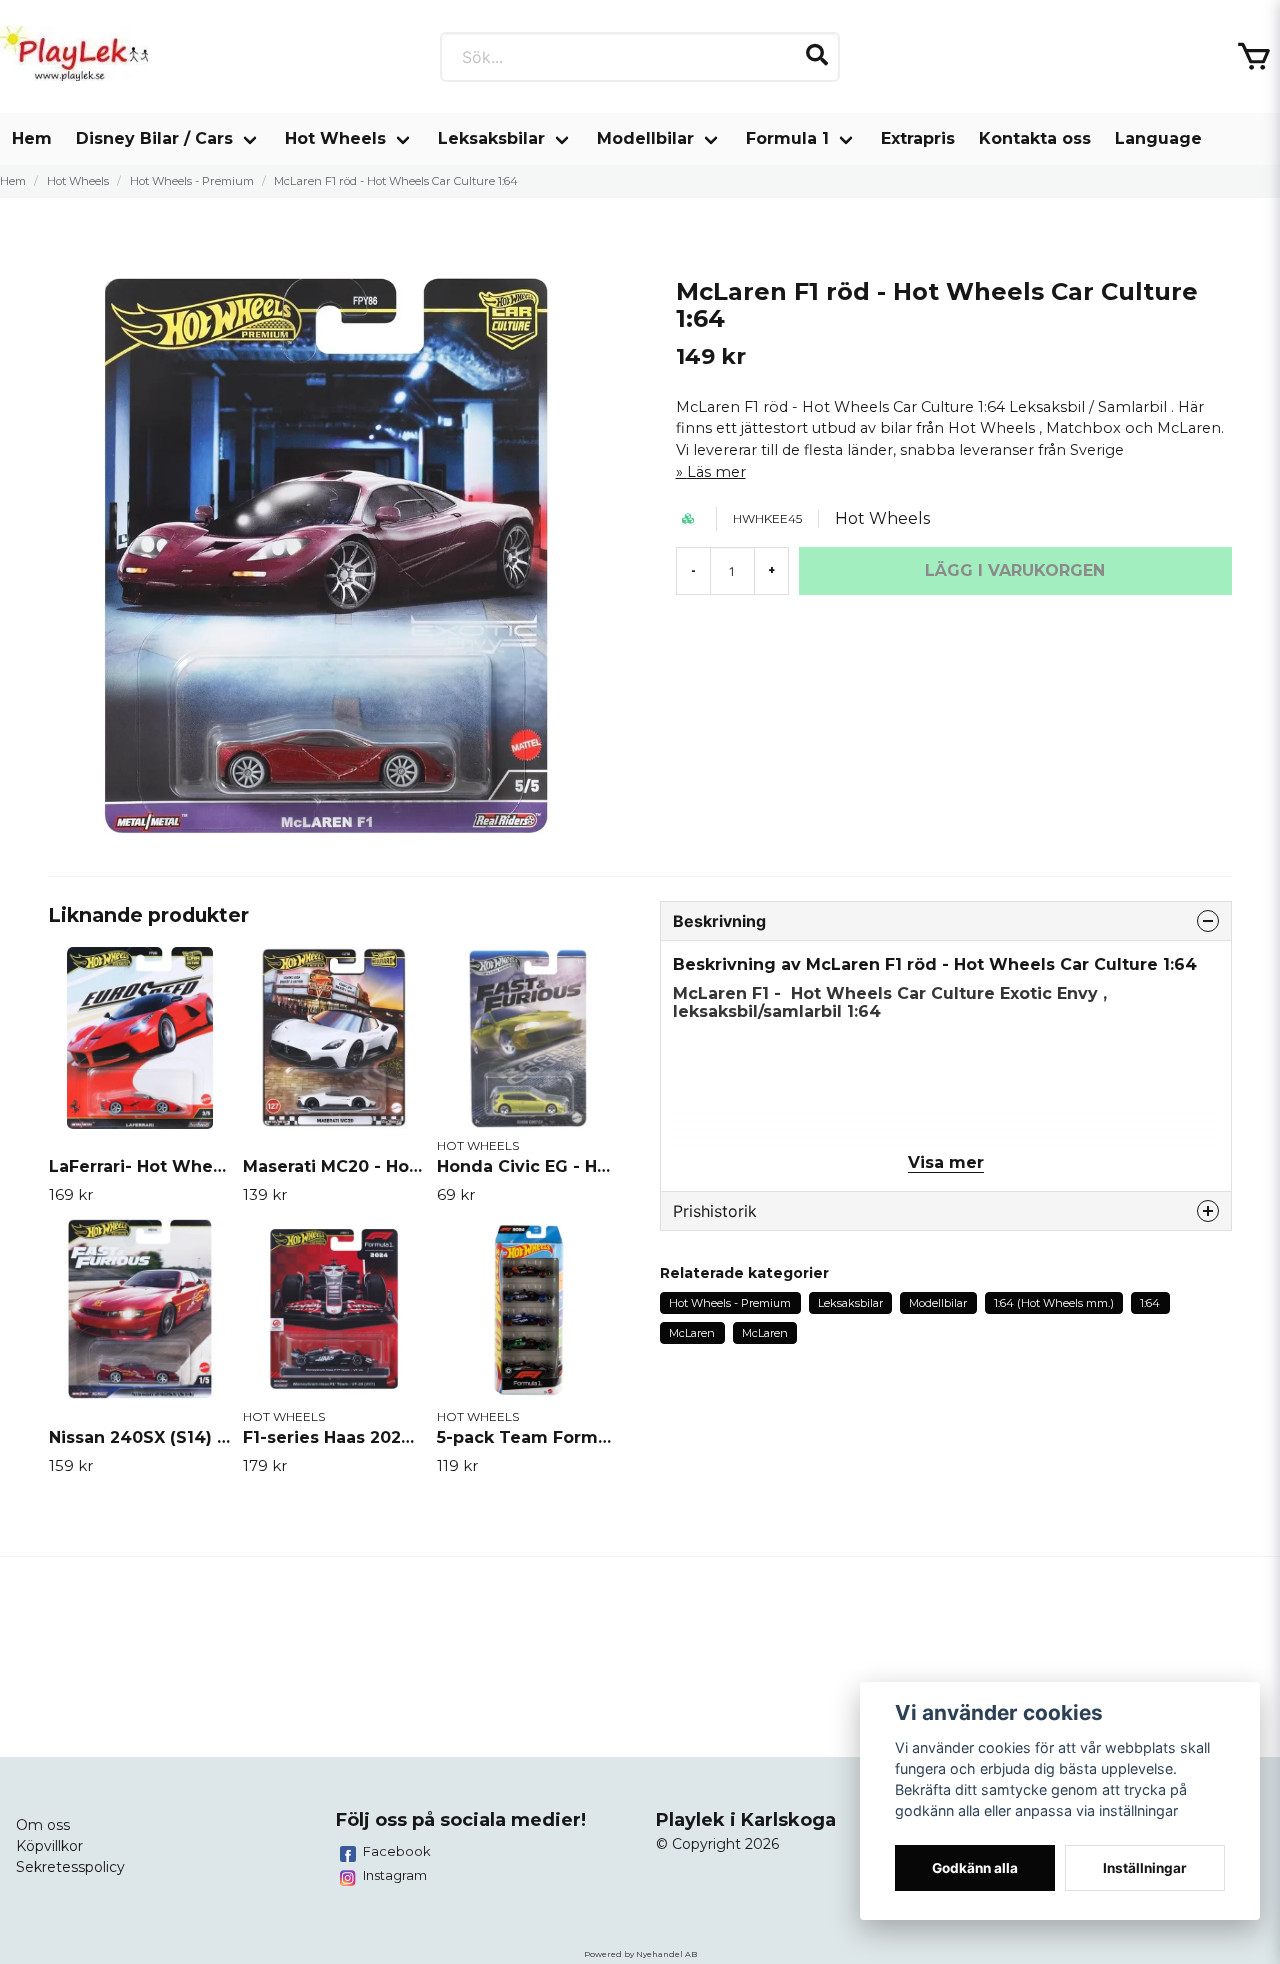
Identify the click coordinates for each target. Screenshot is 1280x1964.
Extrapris (918, 138)
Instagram (395, 1875)
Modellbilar (645, 138)
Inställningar (1145, 1868)
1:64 (1150, 1303)
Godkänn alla (975, 1868)
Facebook (397, 1851)
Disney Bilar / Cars (154, 138)
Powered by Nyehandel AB (640, 1954)
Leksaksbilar (491, 138)
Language (1158, 138)
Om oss (43, 1825)
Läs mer (716, 472)
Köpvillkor (49, 1846)
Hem (32, 138)
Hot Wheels (335, 138)
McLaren (692, 1333)
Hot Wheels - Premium (192, 181)
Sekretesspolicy (70, 1867)
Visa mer (946, 1162)
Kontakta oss (1035, 138)
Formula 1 (787, 138)
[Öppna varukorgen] (1254, 57)
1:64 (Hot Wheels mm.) (1054, 1303)
